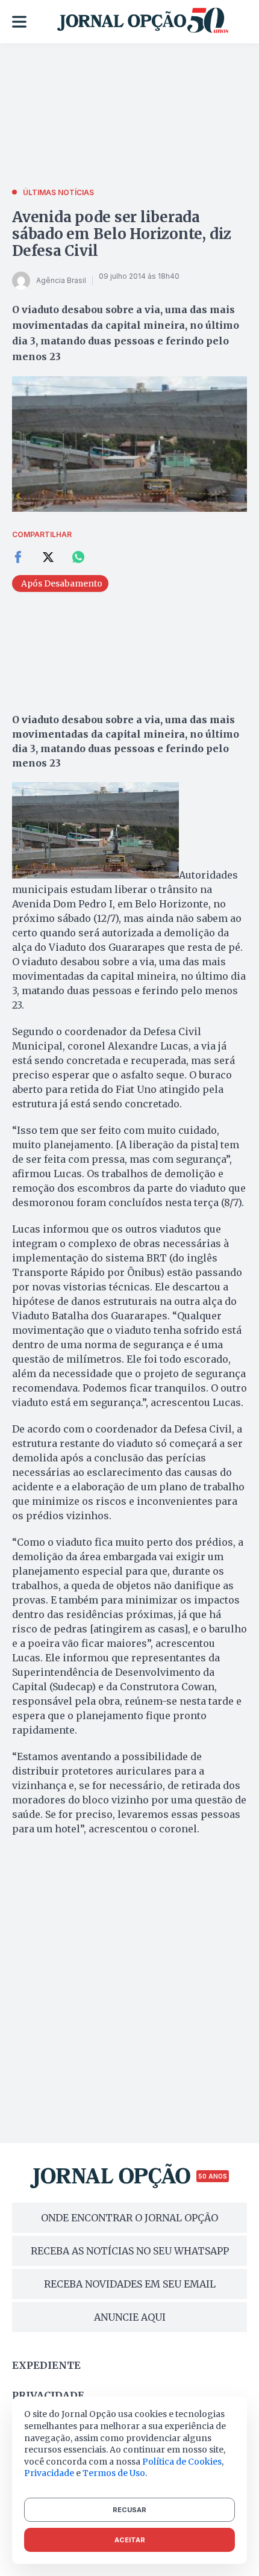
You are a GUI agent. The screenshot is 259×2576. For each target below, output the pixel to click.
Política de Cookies (182, 2462)
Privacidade (48, 2395)
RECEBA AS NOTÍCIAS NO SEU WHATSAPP (130, 2251)
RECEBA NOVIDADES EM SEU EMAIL (130, 2284)
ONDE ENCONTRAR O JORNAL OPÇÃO (129, 2218)
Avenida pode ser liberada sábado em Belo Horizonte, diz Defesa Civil (122, 234)
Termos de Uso (114, 2473)
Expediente (46, 2365)
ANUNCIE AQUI (130, 2317)
